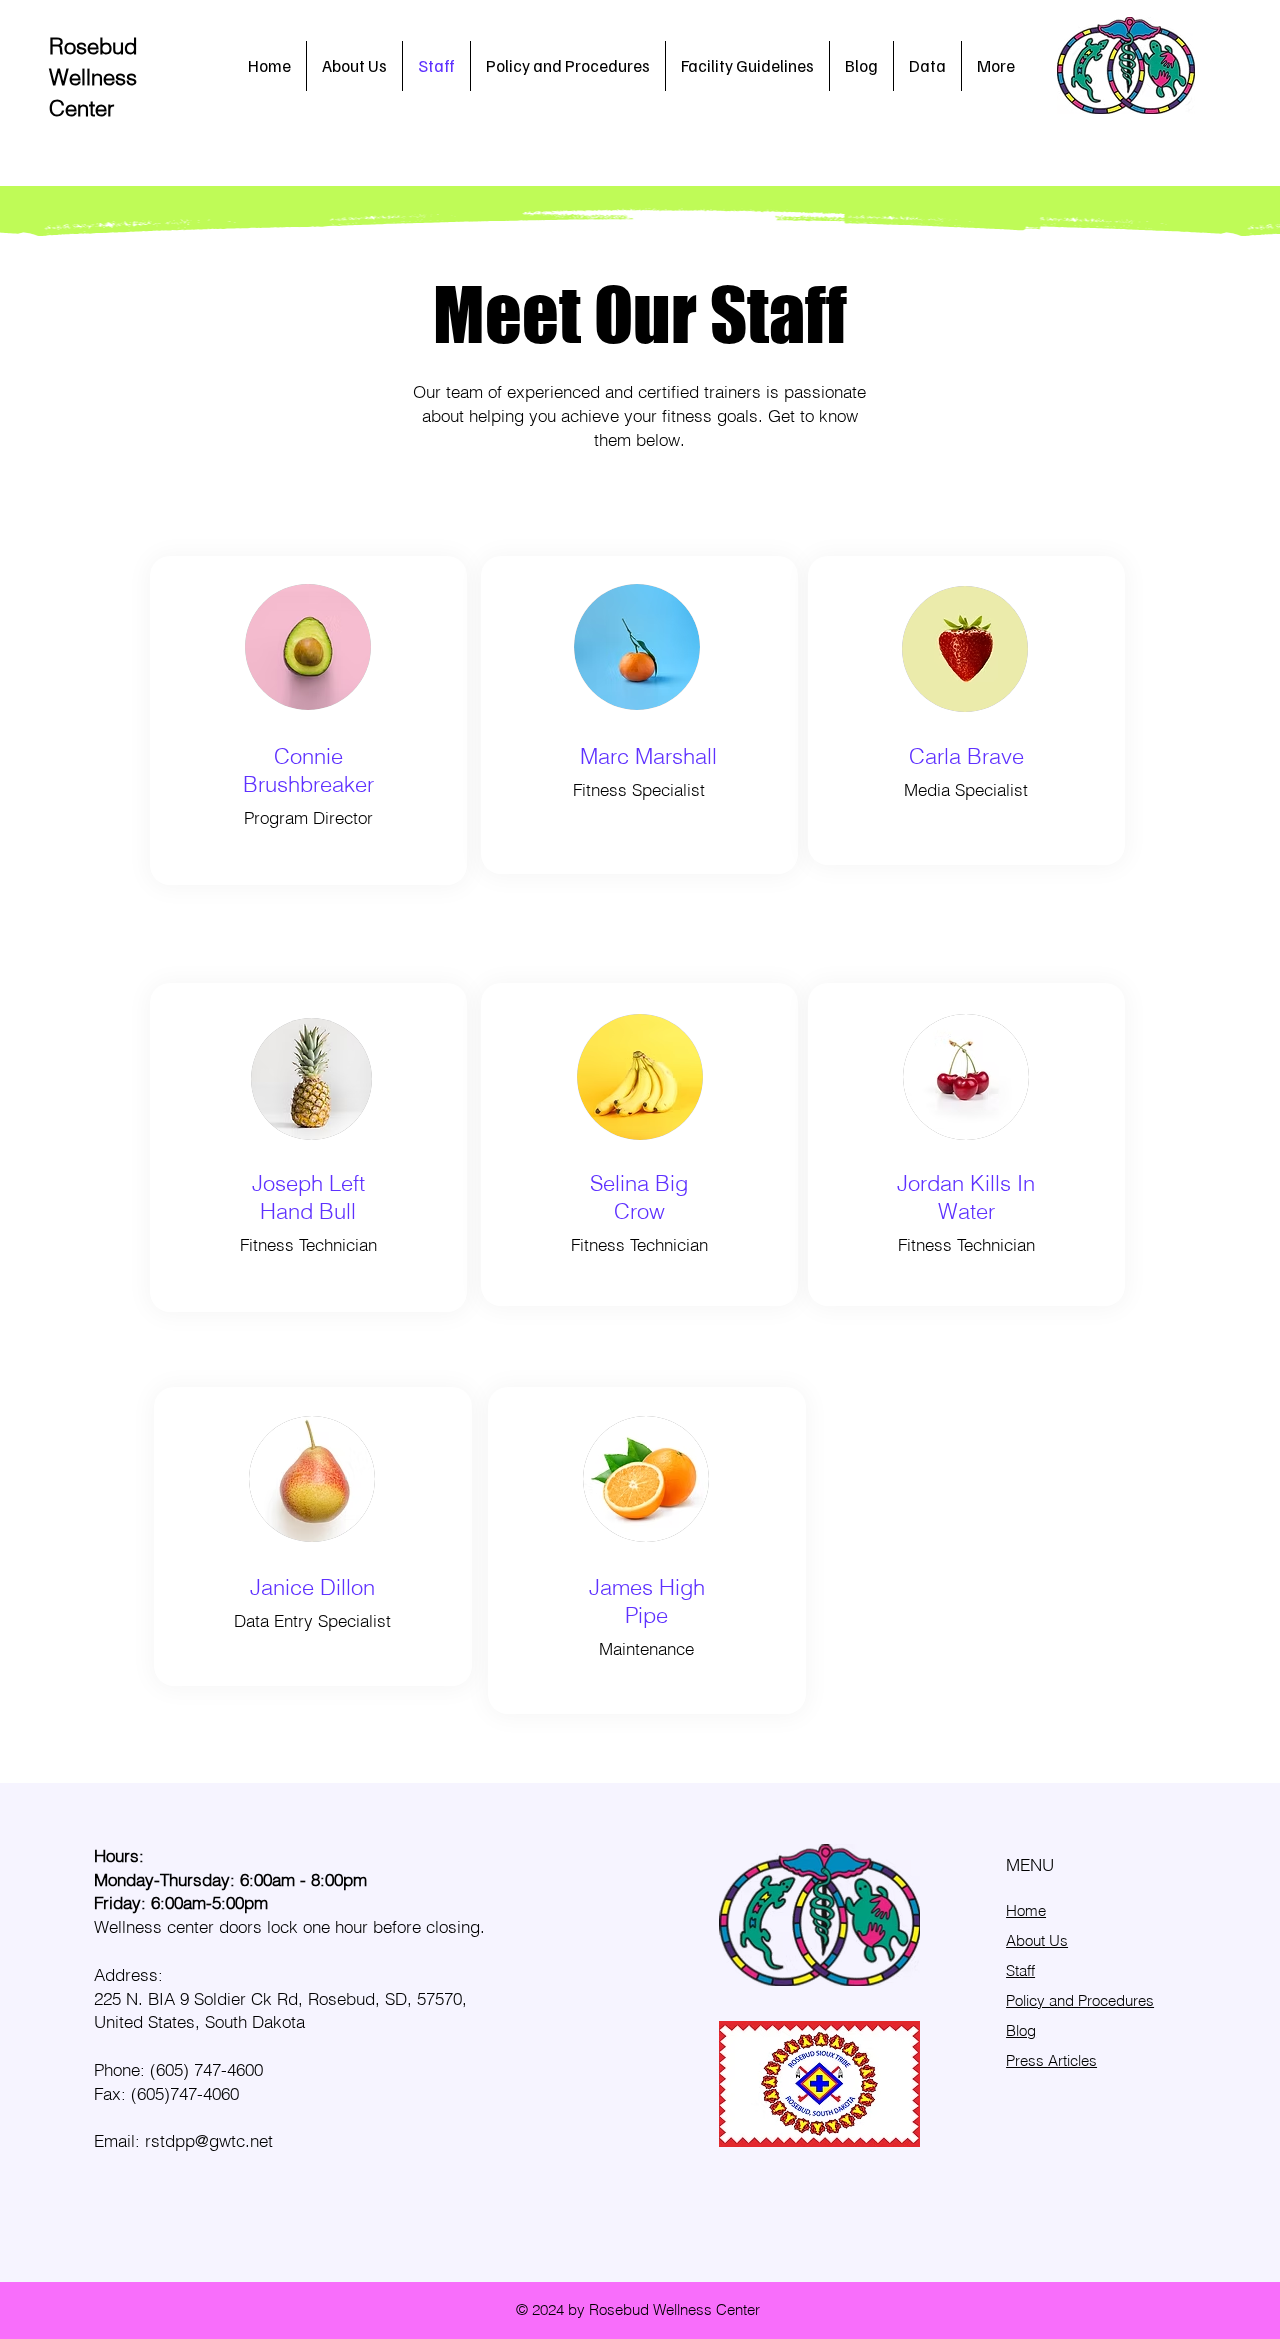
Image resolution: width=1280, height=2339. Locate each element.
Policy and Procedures (1080, 2000)
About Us (1037, 1940)
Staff (1020, 1970)
